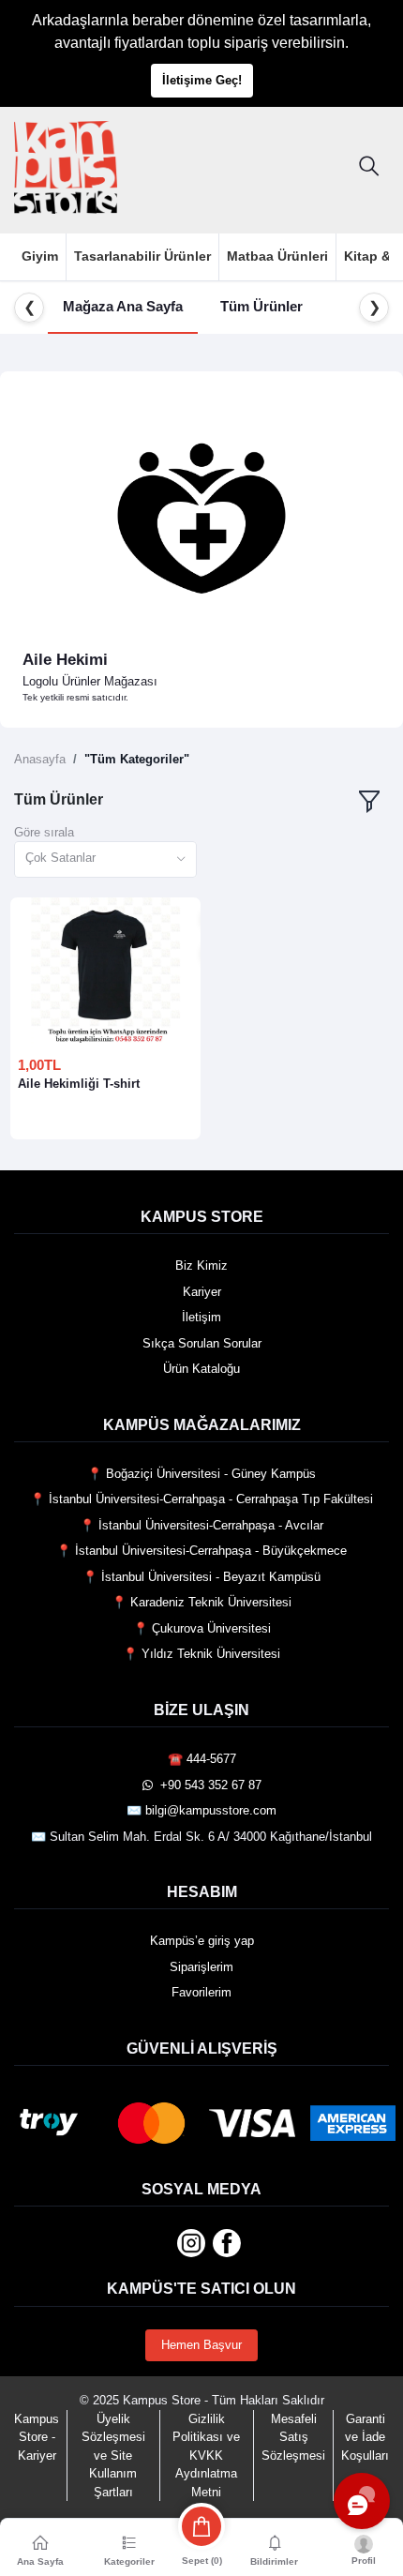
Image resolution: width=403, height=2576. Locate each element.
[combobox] (105, 859)
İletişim (201, 1317)
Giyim (40, 256)
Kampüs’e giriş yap (202, 1941)
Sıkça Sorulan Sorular (202, 1343)
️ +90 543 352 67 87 (207, 1785)
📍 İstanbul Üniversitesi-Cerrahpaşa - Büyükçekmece (201, 1551)
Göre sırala (44, 832)
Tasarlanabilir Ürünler (142, 256)
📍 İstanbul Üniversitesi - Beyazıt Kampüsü (201, 1577)
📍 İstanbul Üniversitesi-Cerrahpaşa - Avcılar (201, 1525)
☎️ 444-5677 (202, 1759)
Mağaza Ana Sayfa (123, 306)
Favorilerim (201, 1992)
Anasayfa (40, 759)
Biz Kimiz (201, 1265)
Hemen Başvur (201, 2345)
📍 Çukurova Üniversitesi (202, 1628)
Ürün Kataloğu (201, 1369)
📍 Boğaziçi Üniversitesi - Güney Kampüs (201, 1474)
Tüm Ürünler (261, 306)
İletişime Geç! (202, 80)
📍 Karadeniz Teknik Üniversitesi (201, 1602)
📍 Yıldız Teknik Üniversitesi (201, 1654)
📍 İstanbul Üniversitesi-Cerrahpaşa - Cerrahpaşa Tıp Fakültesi (201, 1499)
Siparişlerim (201, 1967)
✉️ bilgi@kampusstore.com (201, 1810)
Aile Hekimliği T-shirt (79, 1084)
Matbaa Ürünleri (277, 256)
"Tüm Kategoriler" (137, 759)
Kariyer (202, 1292)
